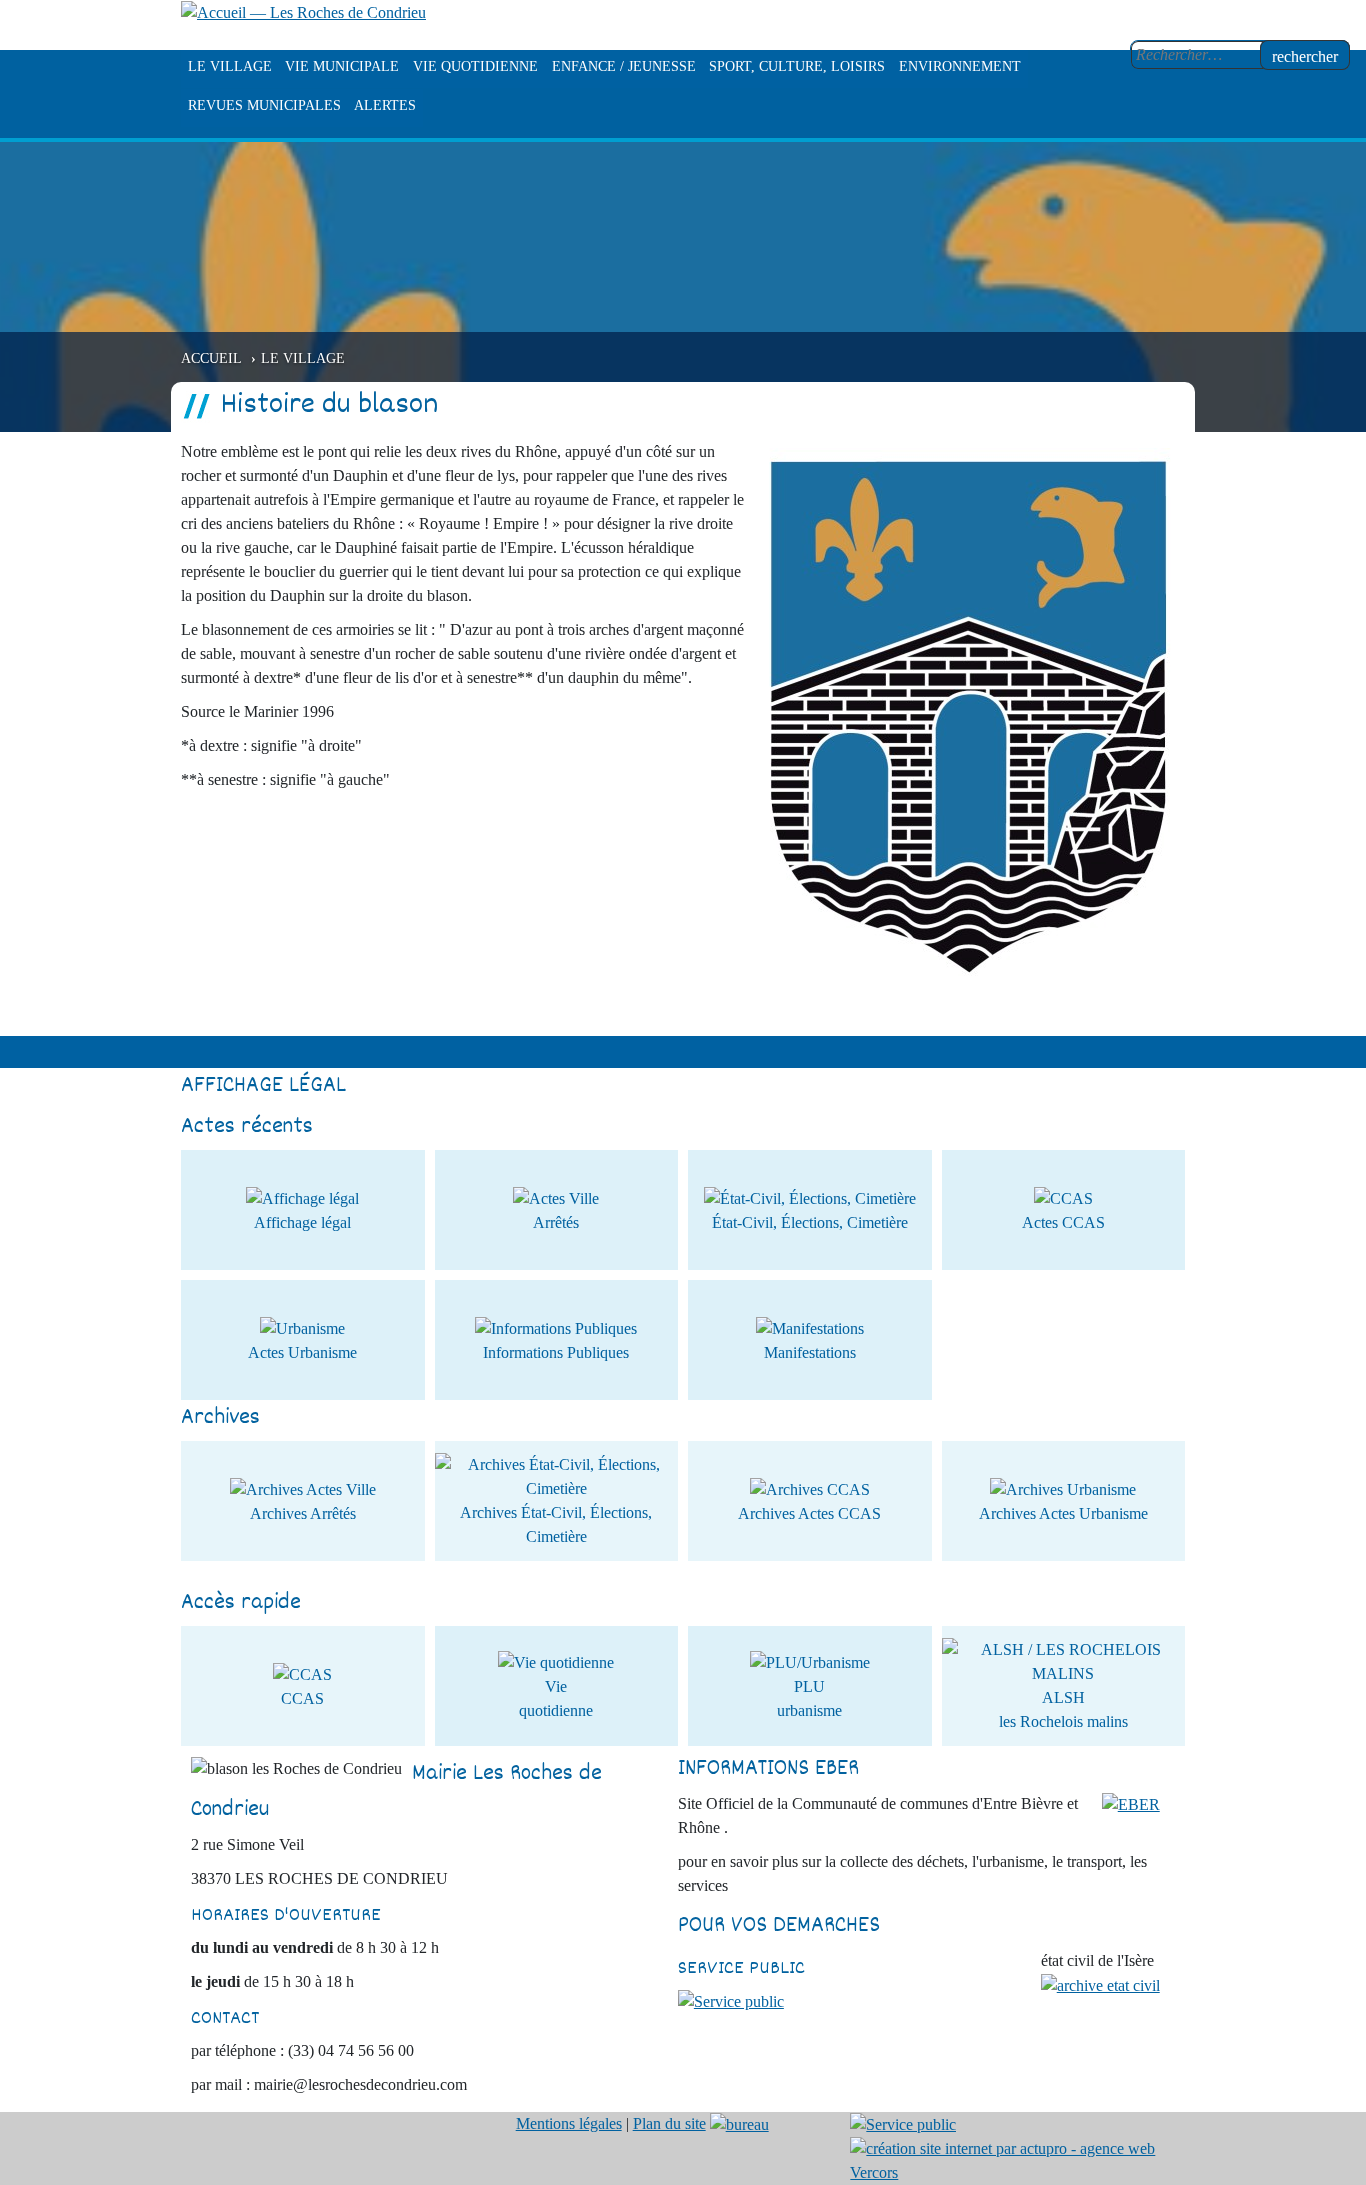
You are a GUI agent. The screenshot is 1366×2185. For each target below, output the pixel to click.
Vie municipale (342, 66)
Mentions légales (569, 2123)
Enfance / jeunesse (624, 66)
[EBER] (1131, 1803)
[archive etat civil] (1100, 1984)
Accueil (211, 358)
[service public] (731, 2000)
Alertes (385, 105)
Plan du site (669, 2123)
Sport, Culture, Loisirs (797, 66)
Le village (230, 66)
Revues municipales (264, 105)
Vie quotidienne (475, 66)
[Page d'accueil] (303, 11)
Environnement (960, 66)
